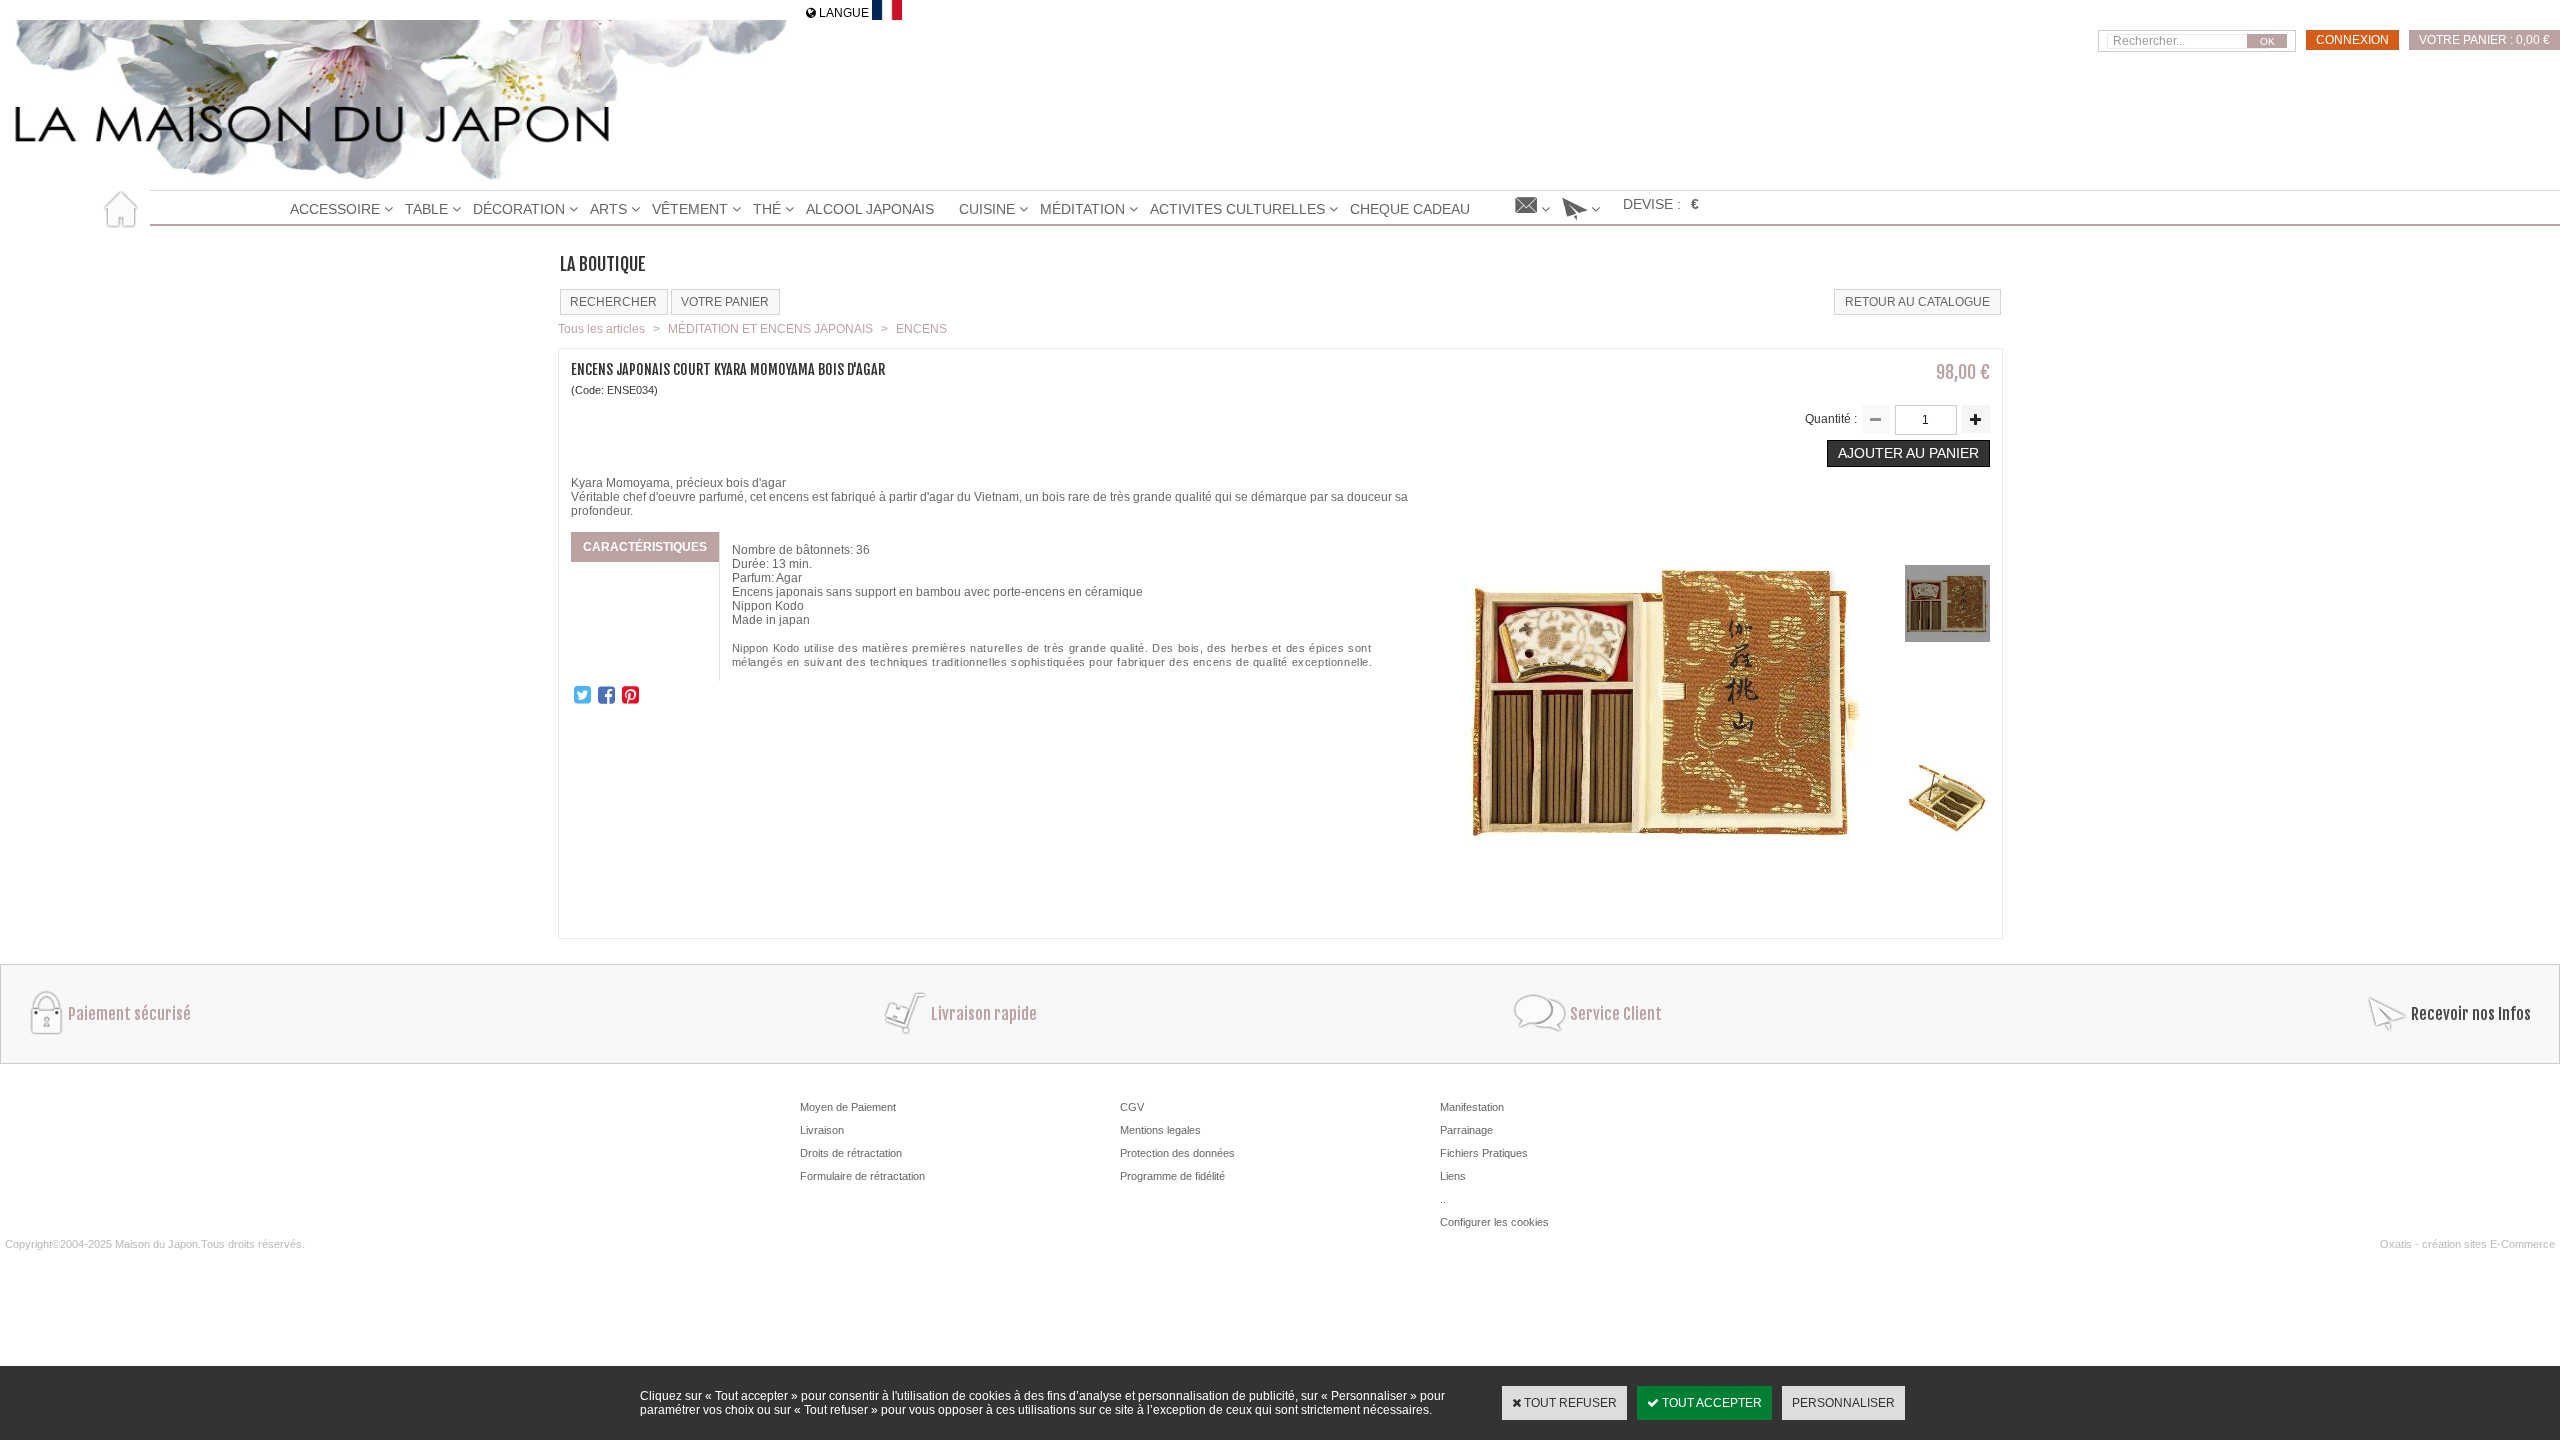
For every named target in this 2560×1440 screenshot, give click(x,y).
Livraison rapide (984, 1014)
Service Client (1616, 1014)
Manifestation (1472, 1107)
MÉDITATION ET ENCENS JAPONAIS (770, 329)
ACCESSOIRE (335, 209)
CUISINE (987, 209)
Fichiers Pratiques (1484, 1153)
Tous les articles (601, 329)
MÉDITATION (1082, 209)
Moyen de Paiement (848, 1107)
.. (1443, 1199)
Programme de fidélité (1172, 1176)
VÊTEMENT (690, 209)
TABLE (426, 209)
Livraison (822, 1130)
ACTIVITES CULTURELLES (1237, 209)
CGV (1132, 1107)
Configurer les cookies (1494, 1222)
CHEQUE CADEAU (1410, 209)
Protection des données (1177, 1153)
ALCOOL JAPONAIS (870, 209)
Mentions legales (1160, 1130)
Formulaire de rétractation (862, 1176)
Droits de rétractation (851, 1153)
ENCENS (921, 329)
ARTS (608, 209)
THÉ (767, 209)
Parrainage (1466, 1130)
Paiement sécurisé (129, 1014)
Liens (1453, 1176)
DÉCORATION (519, 209)
